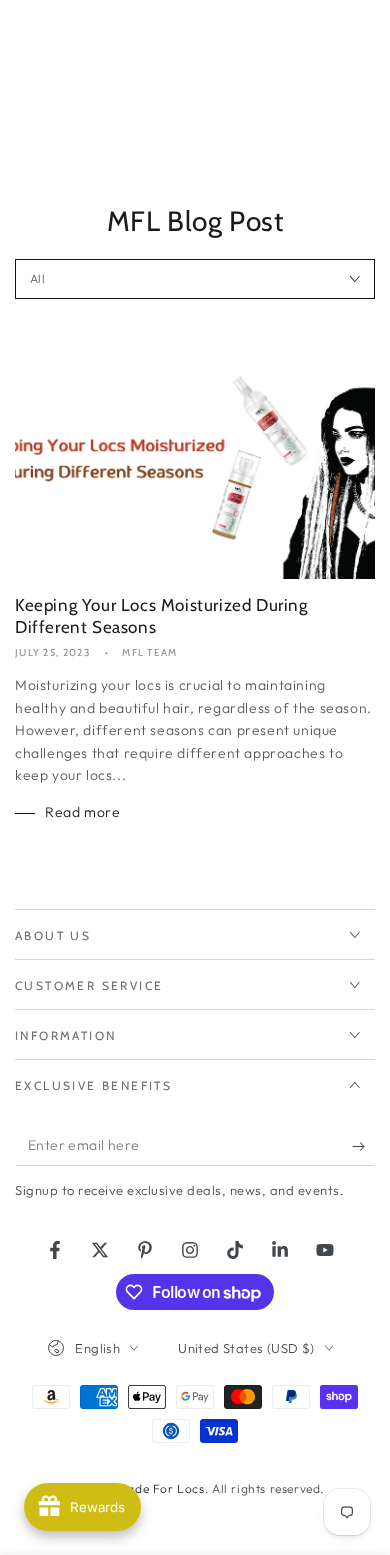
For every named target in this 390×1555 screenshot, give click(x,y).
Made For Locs (161, 1488)
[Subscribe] (363, 1146)
